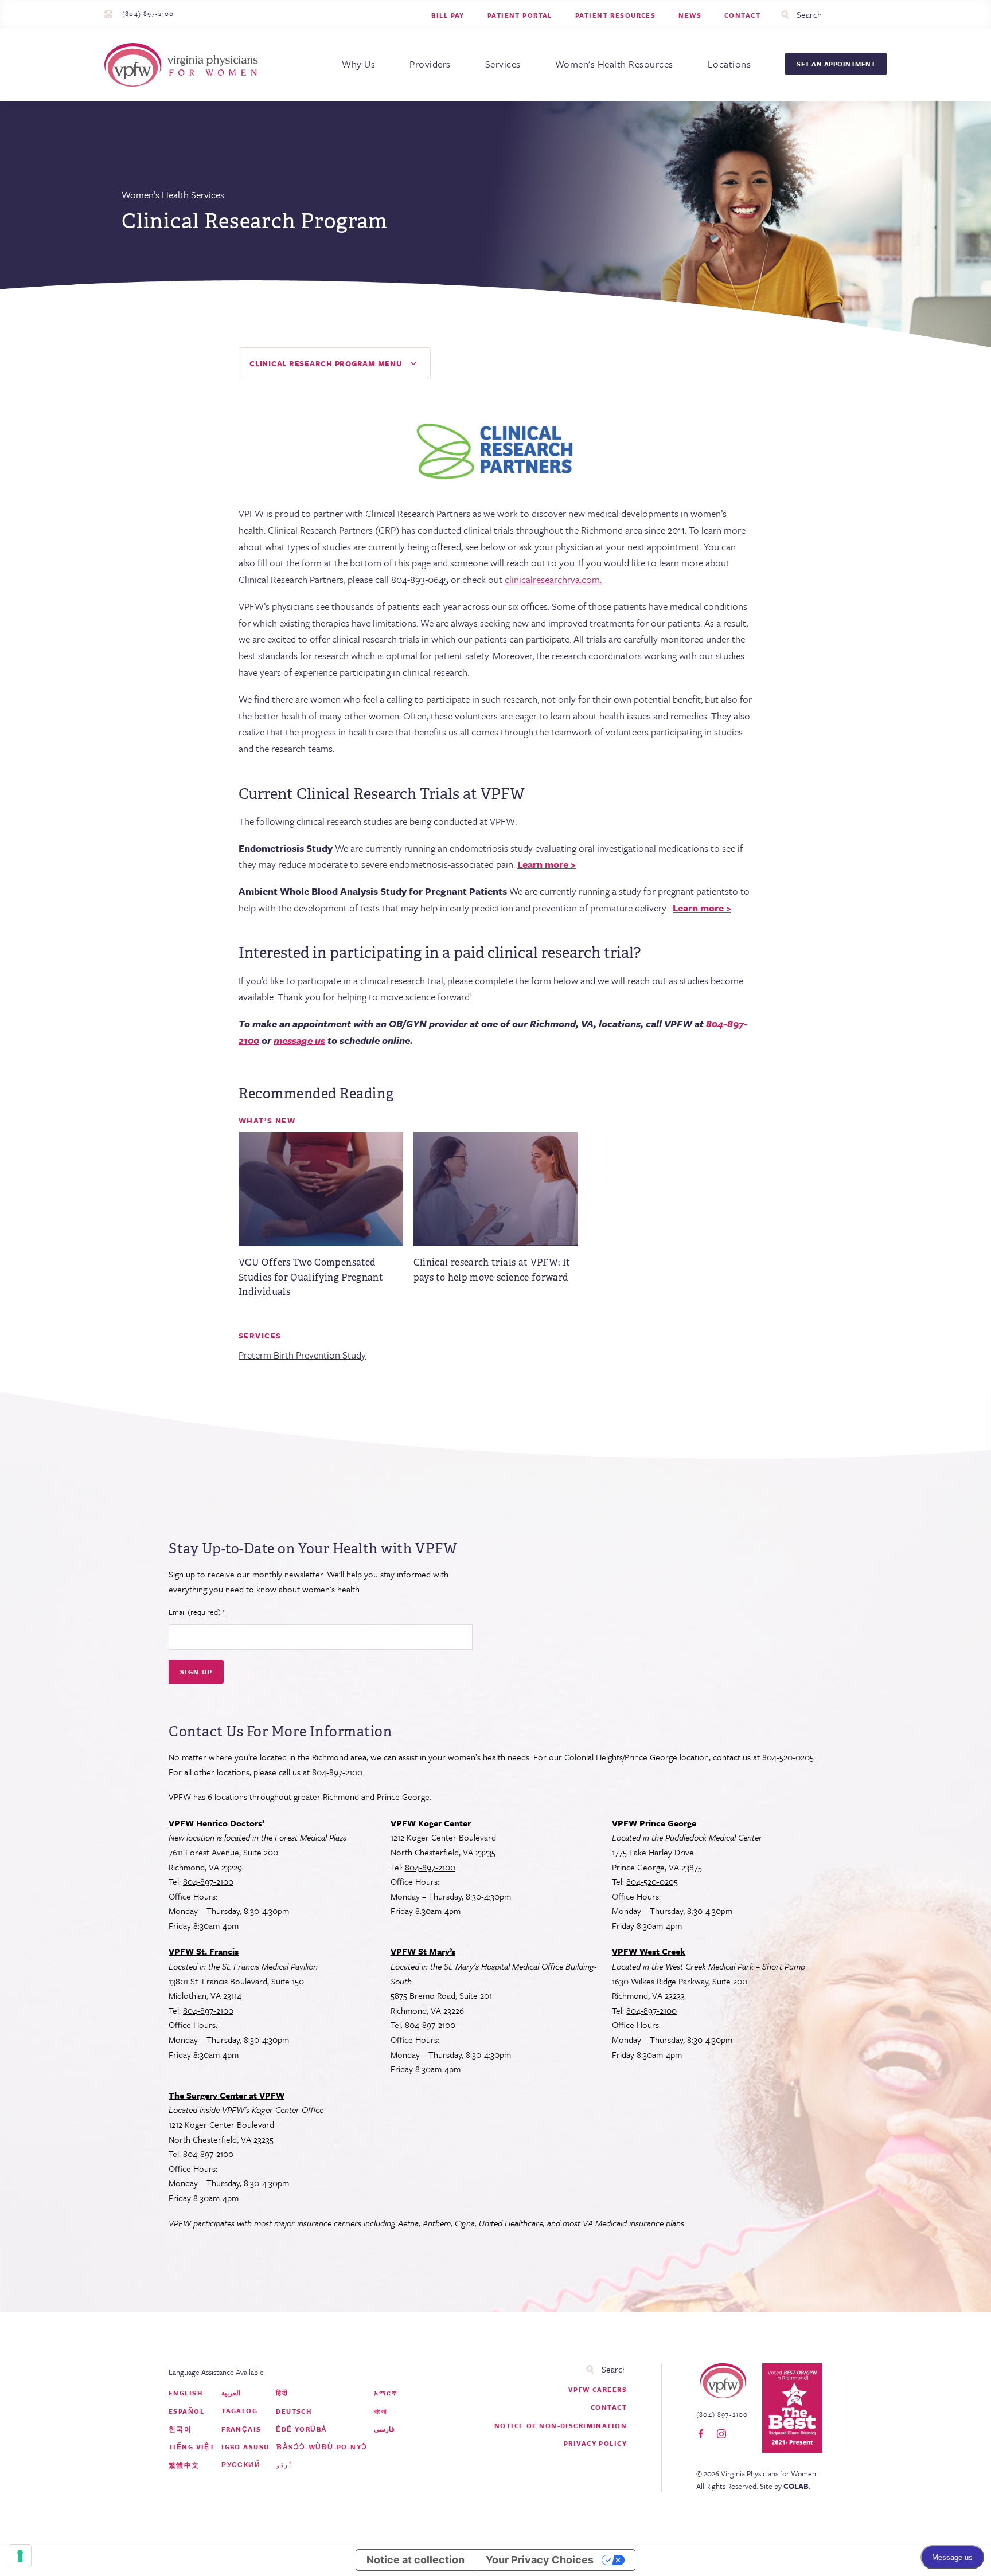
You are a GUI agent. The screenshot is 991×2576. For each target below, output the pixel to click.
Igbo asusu (245, 2447)
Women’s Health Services (173, 195)
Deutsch (294, 2411)
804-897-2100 (337, 1772)
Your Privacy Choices (540, 2560)
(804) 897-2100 (148, 13)
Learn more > (547, 864)
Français (241, 2429)
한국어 (180, 2429)
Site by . (785, 2486)
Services (260, 1336)
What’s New (267, 1121)
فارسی (384, 2429)
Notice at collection (415, 2560)
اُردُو (284, 2465)
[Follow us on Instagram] (721, 2434)
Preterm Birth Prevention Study (302, 1355)
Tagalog (239, 2411)
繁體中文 (184, 2465)
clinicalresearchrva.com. (553, 579)
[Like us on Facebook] (701, 2434)
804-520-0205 (788, 1757)
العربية (231, 2393)
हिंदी (282, 2393)
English (186, 2393)
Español (186, 2411)
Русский (241, 2465)
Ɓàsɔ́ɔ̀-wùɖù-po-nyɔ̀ (321, 2447)
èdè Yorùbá (301, 2429)
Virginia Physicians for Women (184, 65)
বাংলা (380, 2411)
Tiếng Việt (192, 2447)
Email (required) (197, 1612)
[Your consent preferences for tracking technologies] (20, 2556)
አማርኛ (385, 2393)
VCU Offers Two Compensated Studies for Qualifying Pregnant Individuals (311, 1277)
